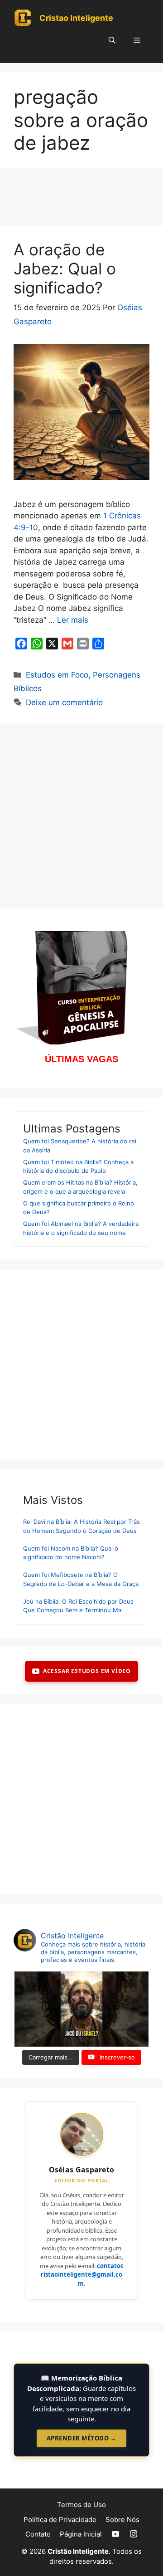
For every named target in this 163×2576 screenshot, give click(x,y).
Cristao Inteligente (76, 18)
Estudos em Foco (57, 675)
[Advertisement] (81, 200)
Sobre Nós (122, 2520)
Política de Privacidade (60, 2520)
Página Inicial (81, 2534)
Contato (38, 2534)
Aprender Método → (82, 2438)
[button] (112, 40)
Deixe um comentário (64, 703)
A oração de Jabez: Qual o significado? (65, 268)
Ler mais (73, 620)
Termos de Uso (81, 2505)
